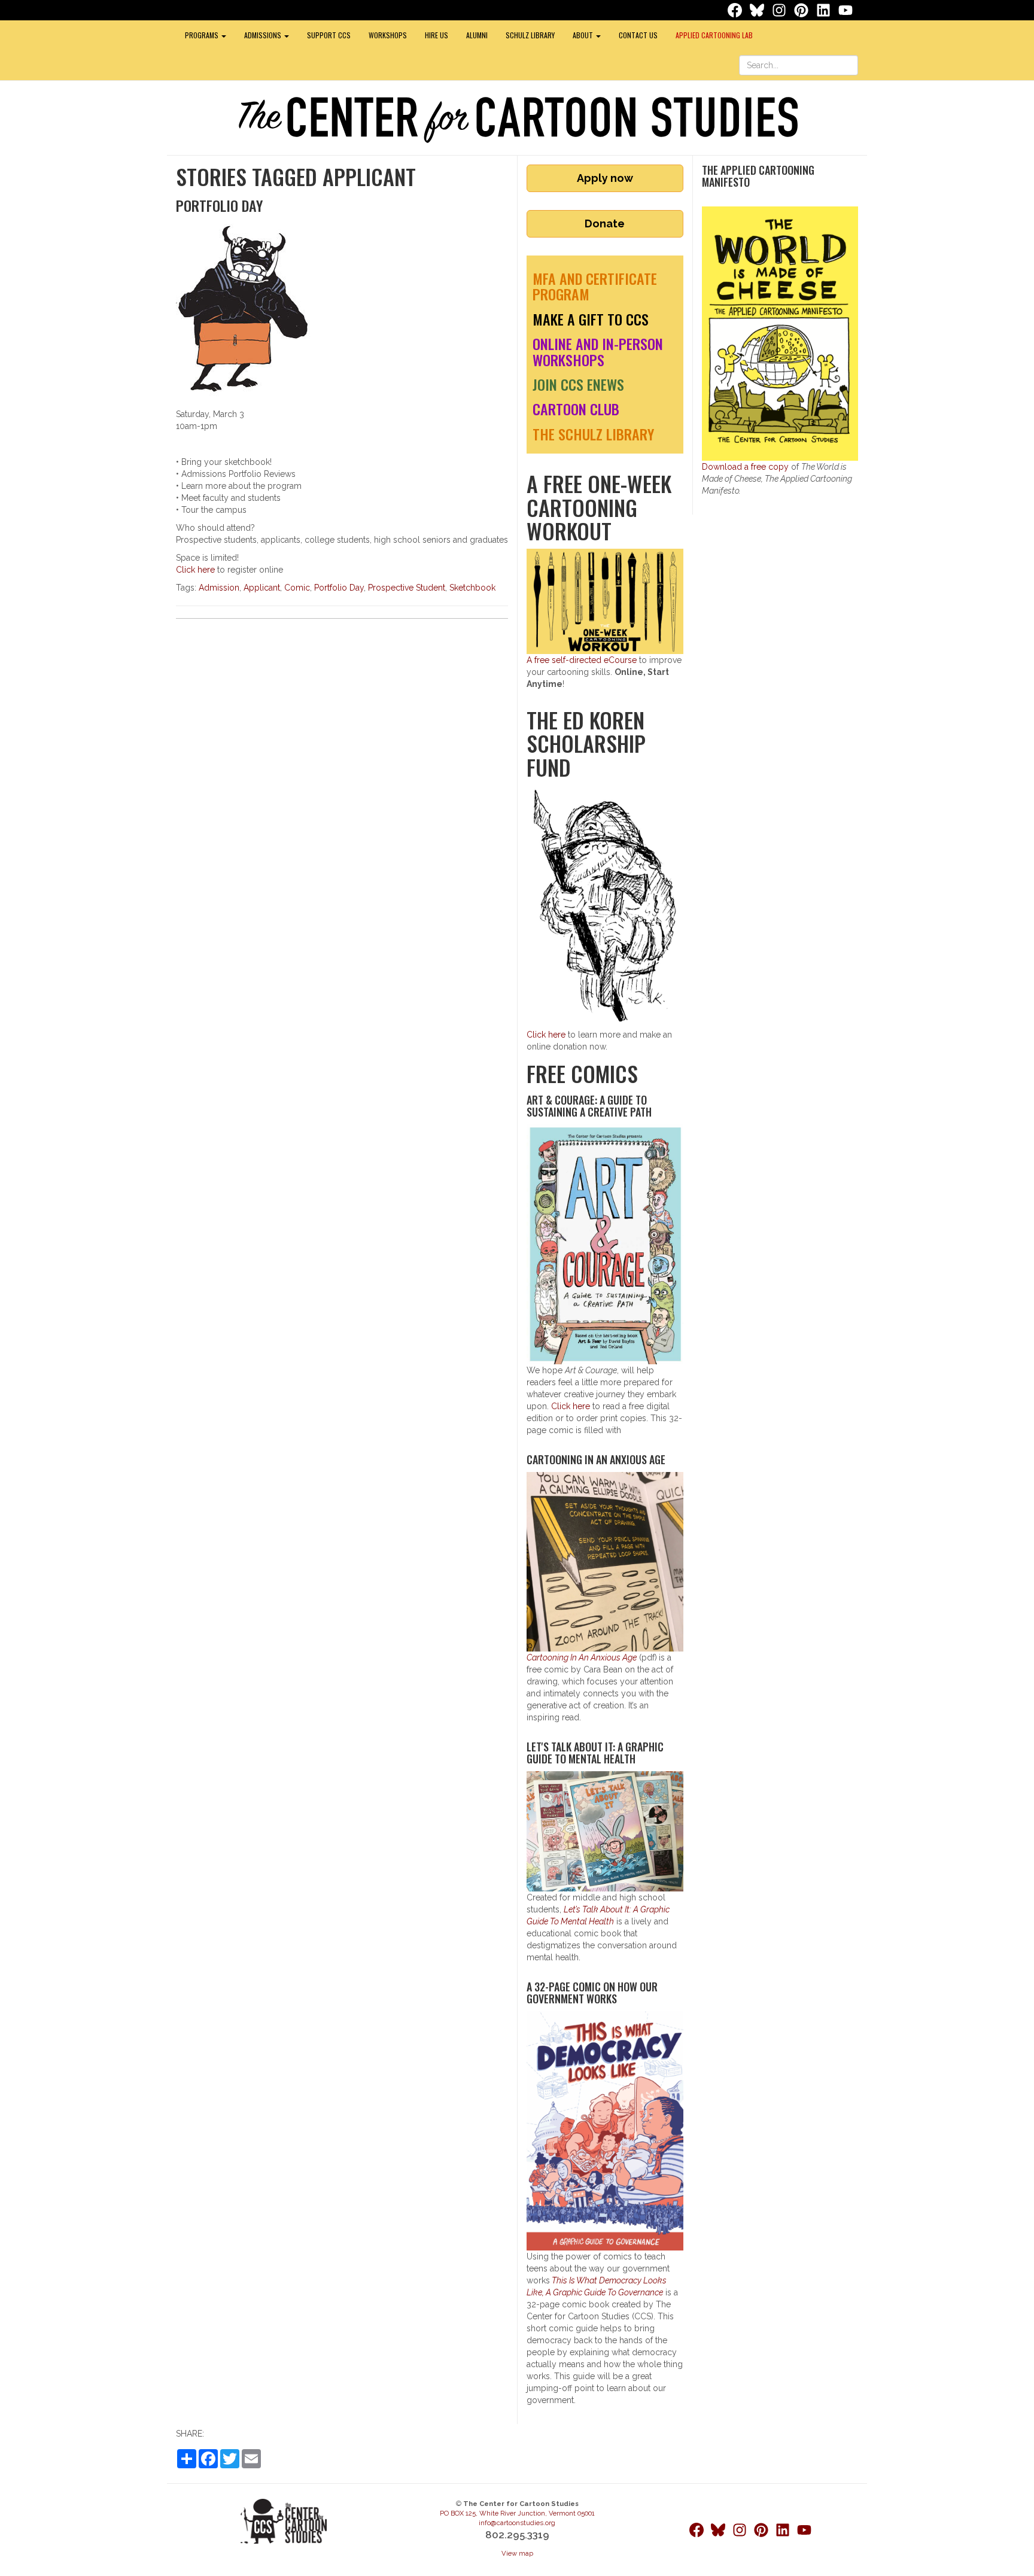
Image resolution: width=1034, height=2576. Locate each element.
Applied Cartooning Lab (714, 35)
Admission (219, 588)
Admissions (264, 35)
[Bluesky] (758, 10)
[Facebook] (736, 10)
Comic (297, 588)
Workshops (388, 35)
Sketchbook (472, 588)
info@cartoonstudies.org (517, 2523)
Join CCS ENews (578, 384)
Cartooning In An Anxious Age (582, 1657)
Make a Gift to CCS (591, 319)
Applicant (262, 588)
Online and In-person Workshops (598, 351)
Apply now (605, 178)
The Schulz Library (593, 434)
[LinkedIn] (825, 10)
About (584, 35)
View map (517, 2553)
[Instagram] (780, 10)
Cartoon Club (576, 409)
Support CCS (329, 35)
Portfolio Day (339, 588)
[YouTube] (846, 10)
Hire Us (437, 35)
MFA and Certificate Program (595, 286)
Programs (203, 35)
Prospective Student (407, 588)
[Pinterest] (802, 10)
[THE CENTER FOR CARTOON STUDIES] (517, 119)
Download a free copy (745, 467)
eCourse (582, 660)
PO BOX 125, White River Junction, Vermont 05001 (517, 2513)
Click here (195, 570)
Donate (605, 223)
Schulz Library (530, 35)
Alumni (477, 35)
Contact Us (638, 35)
